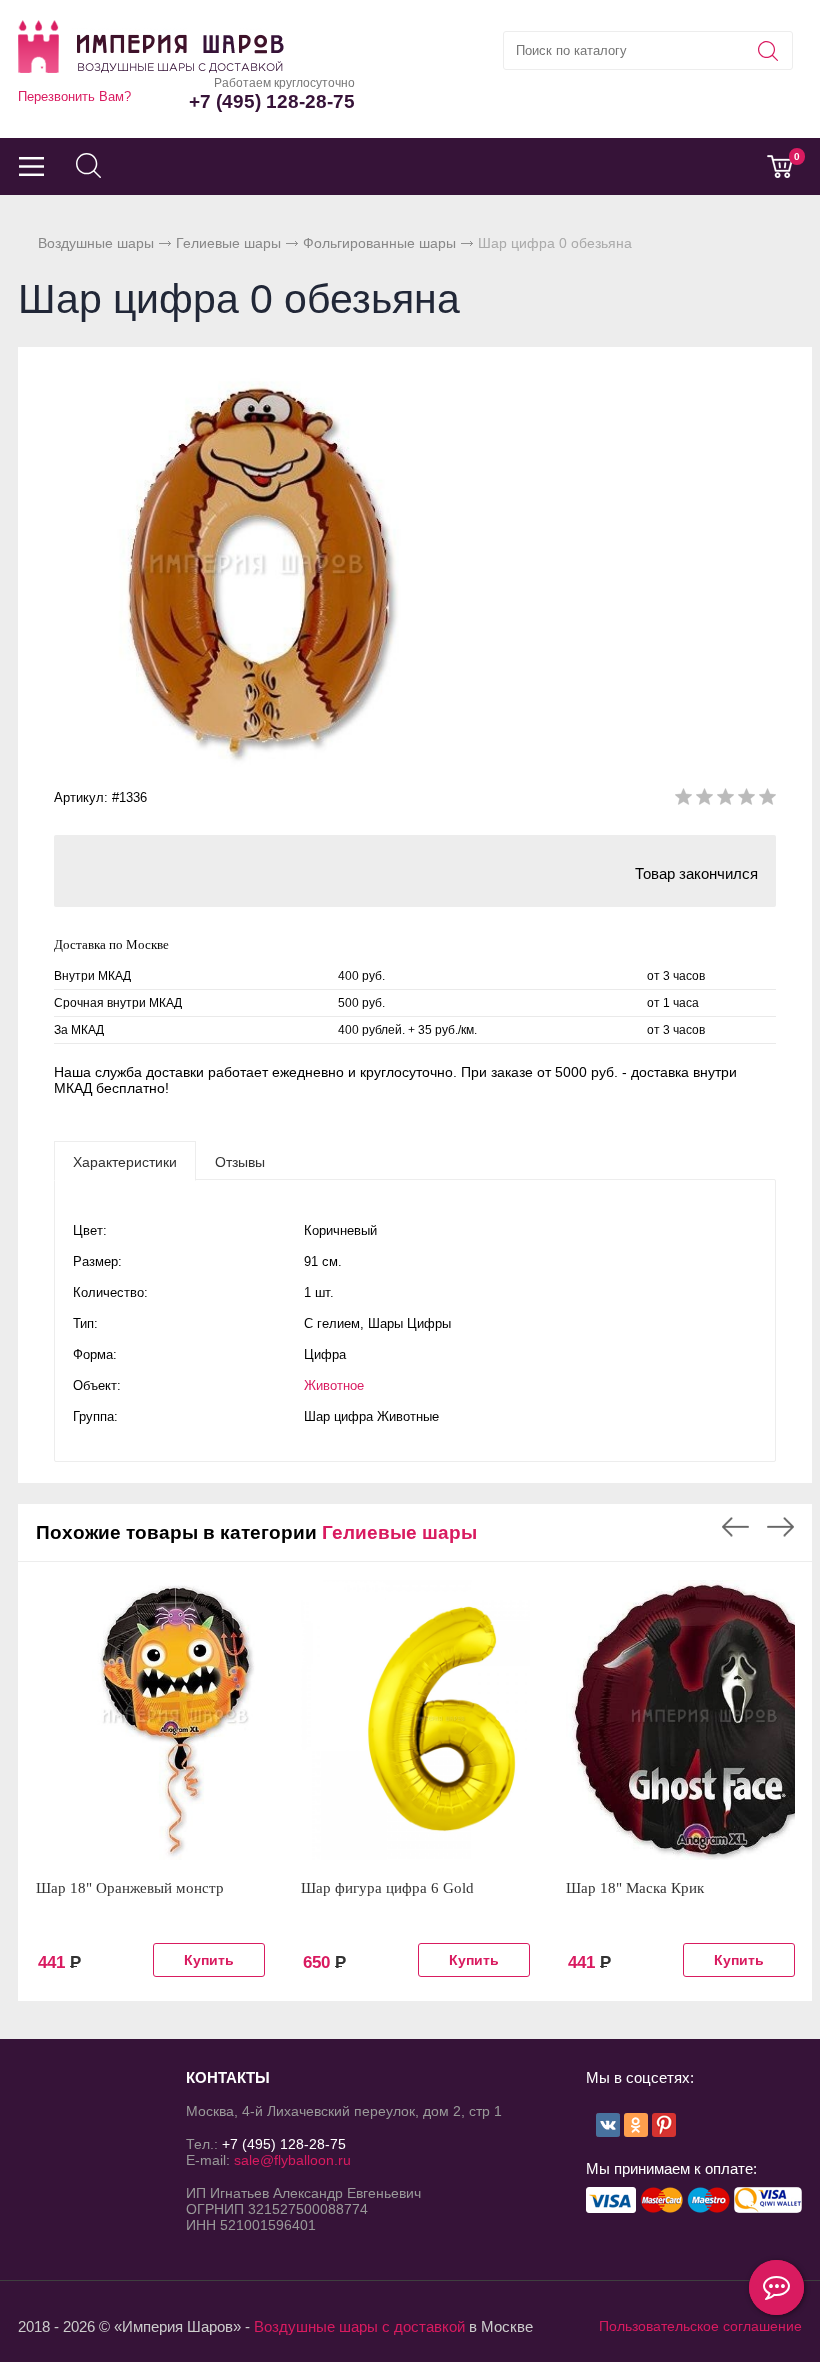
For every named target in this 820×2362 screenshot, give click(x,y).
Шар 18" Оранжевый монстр (130, 1888)
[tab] (125, 1161)
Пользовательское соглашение (700, 2326)
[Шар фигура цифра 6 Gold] (415, 1720)
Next (780, 1527)
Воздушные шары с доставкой (359, 2326)
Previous (735, 1527)
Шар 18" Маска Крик (635, 1888)
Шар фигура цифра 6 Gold (387, 1888)
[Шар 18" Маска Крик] (680, 1720)
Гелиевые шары (228, 243)
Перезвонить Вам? (74, 96)
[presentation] (125, 1161)
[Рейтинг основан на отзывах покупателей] (725, 800)
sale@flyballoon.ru (292, 2160)
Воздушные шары (96, 243)
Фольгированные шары (379, 243)
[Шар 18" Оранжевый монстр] (150, 1720)
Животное (334, 1385)
